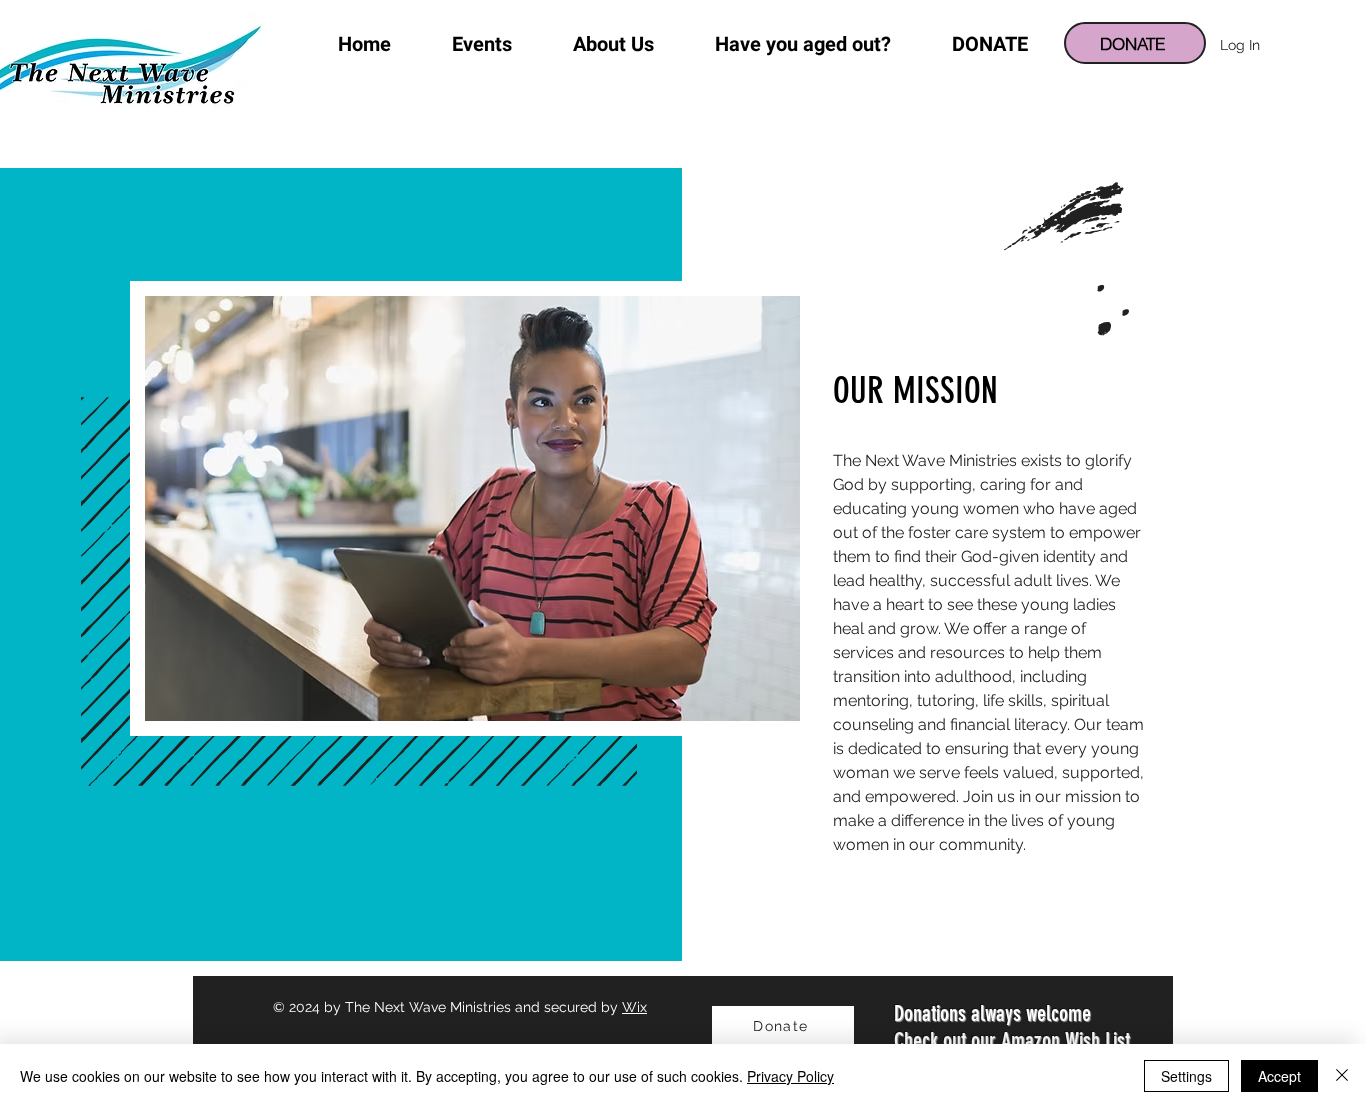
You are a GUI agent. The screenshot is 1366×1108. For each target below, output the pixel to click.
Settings (1186, 1076)
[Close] (1342, 1076)
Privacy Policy (790, 1076)
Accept (1279, 1076)
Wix (634, 1007)
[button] (614, 45)
